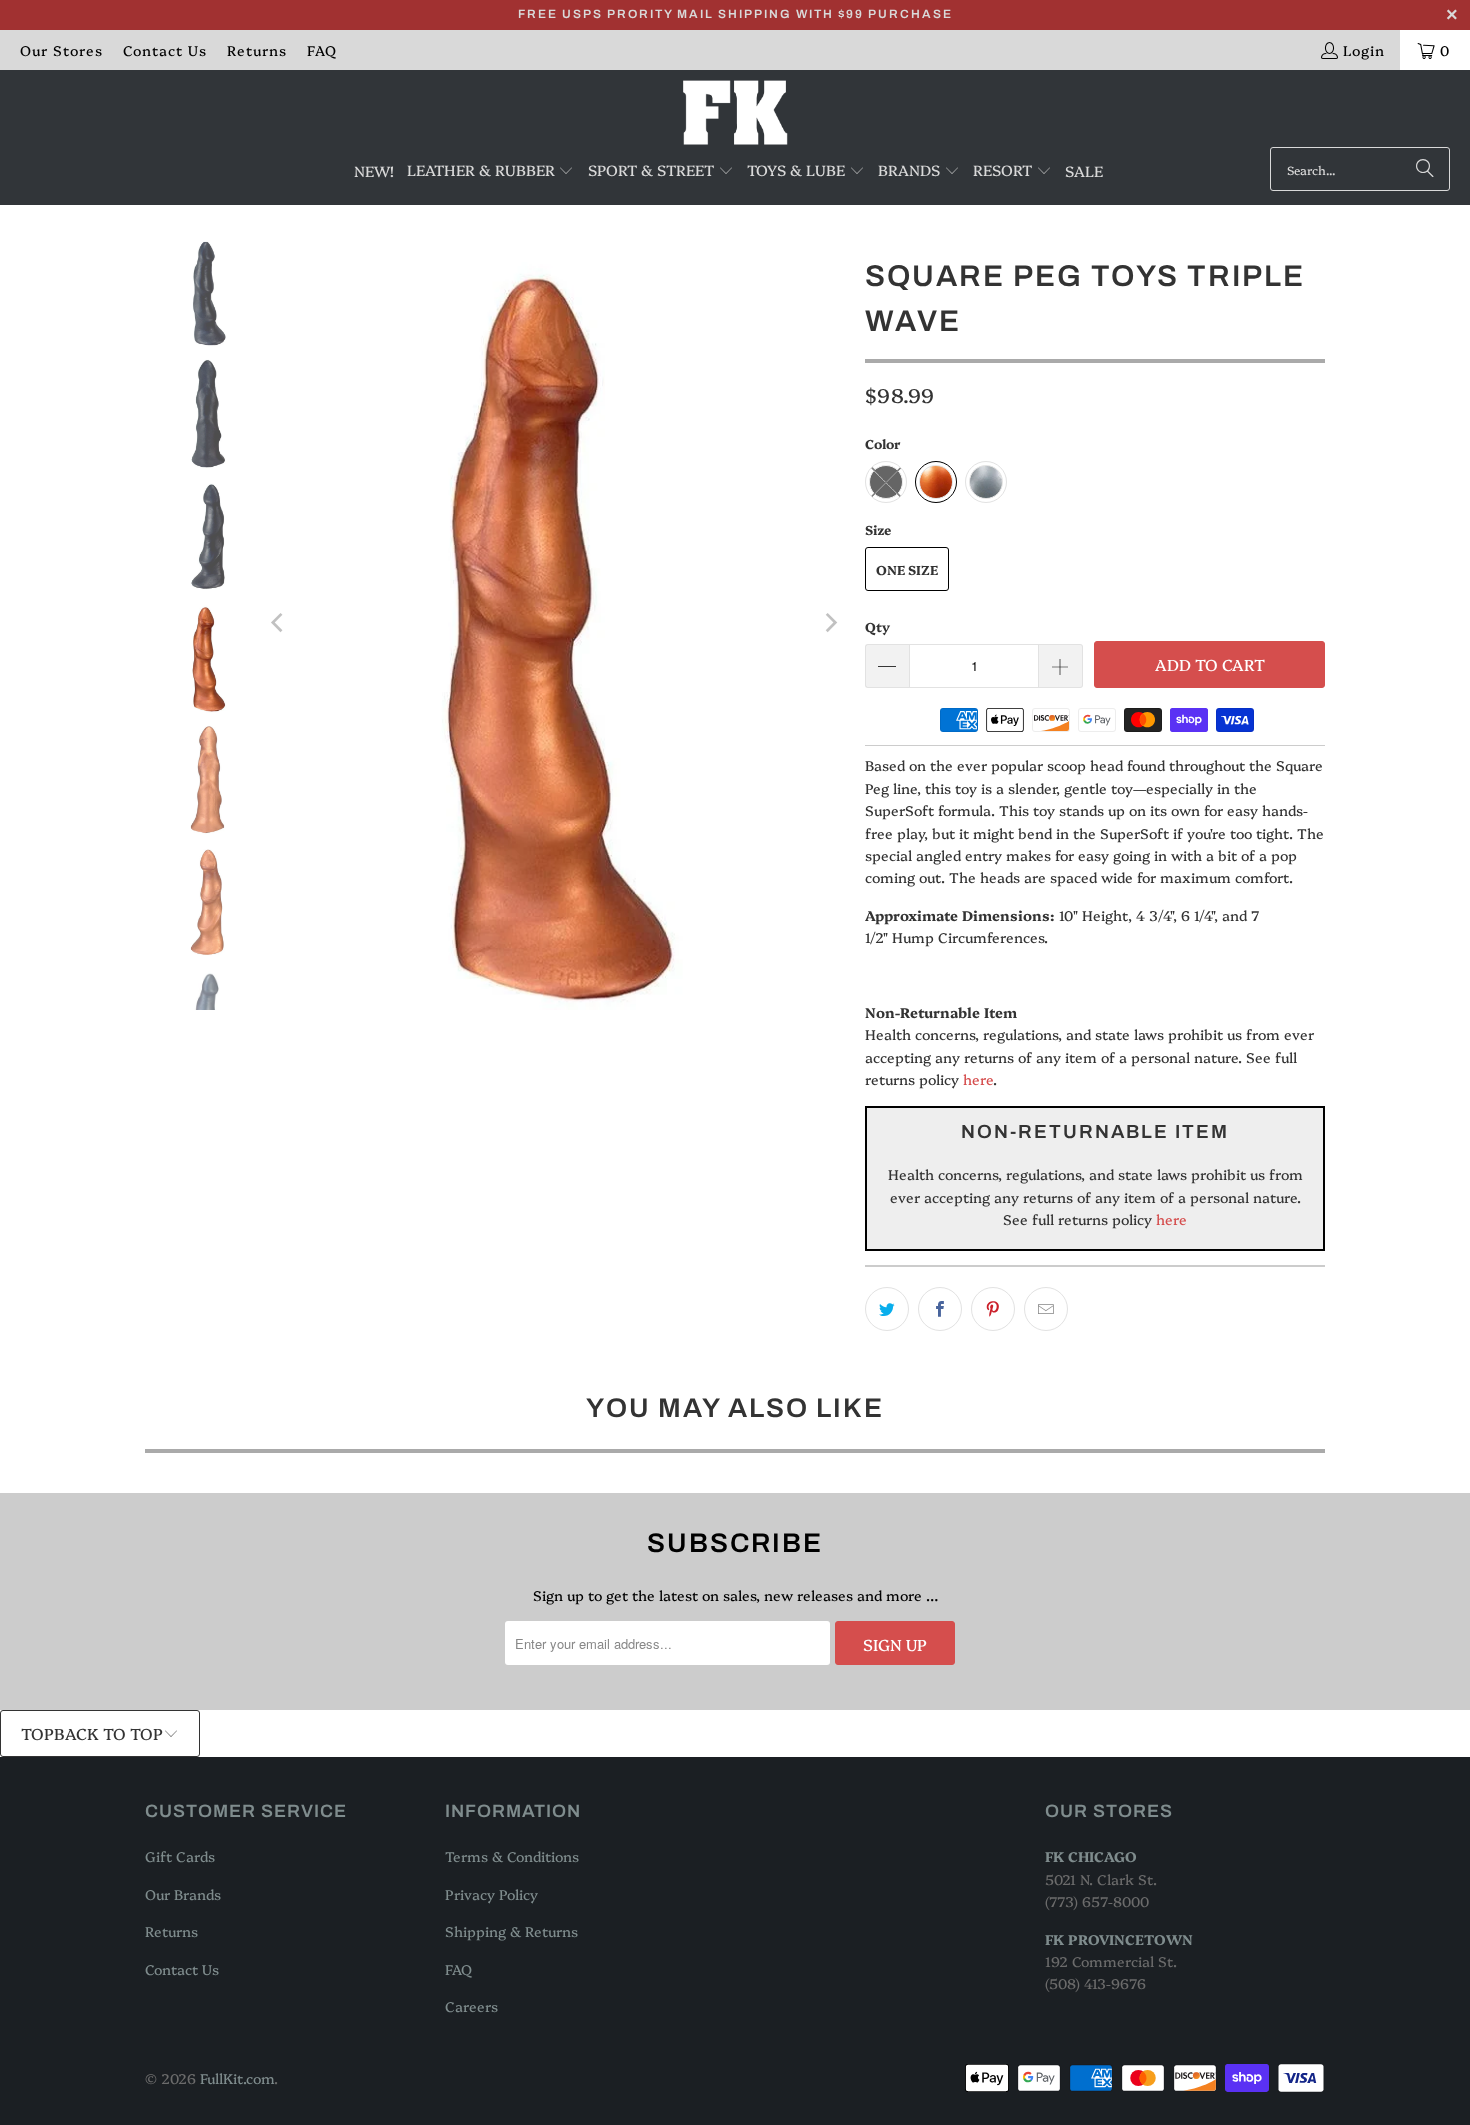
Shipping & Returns (511, 1931)
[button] (491, 171)
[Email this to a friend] (1046, 1309)
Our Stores (61, 50)
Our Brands (183, 1894)
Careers (471, 2006)
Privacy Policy (491, 1894)
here (978, 1079)
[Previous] (279, 622)
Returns (257, 50)
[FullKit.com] (735, 113)
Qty (877, 626)
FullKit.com (237, 2078)
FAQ (322, 50)
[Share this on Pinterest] (993, 1309)
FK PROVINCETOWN (1119, 1939)
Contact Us (165, 50)
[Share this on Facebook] (940, 1309)
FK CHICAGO (1091, 1856)
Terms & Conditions (512, 1856)
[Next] (830, 622)
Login (1364, 50)
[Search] (1425, 169)
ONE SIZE (907, 569)
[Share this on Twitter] (887, 1309)
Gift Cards (180, 1856)
